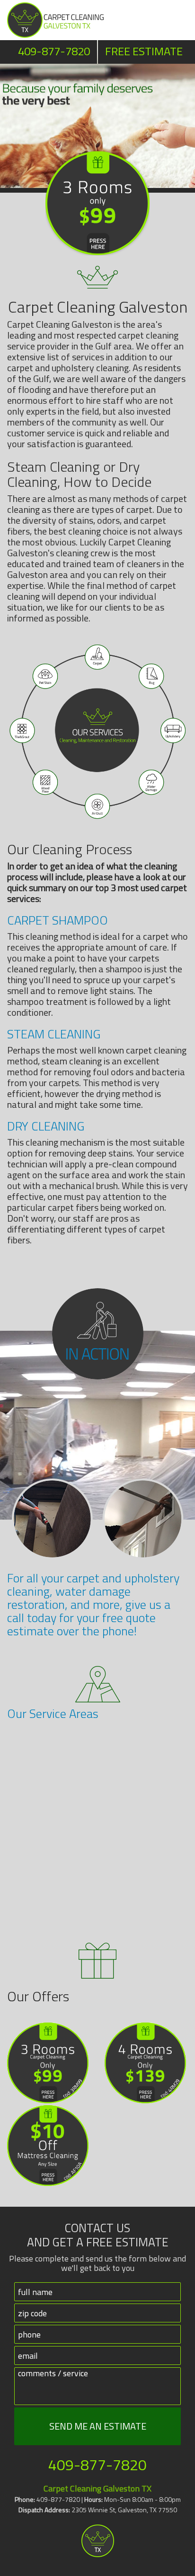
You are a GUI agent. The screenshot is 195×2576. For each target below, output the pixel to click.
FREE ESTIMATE (144, 51)
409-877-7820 (54, 51)
